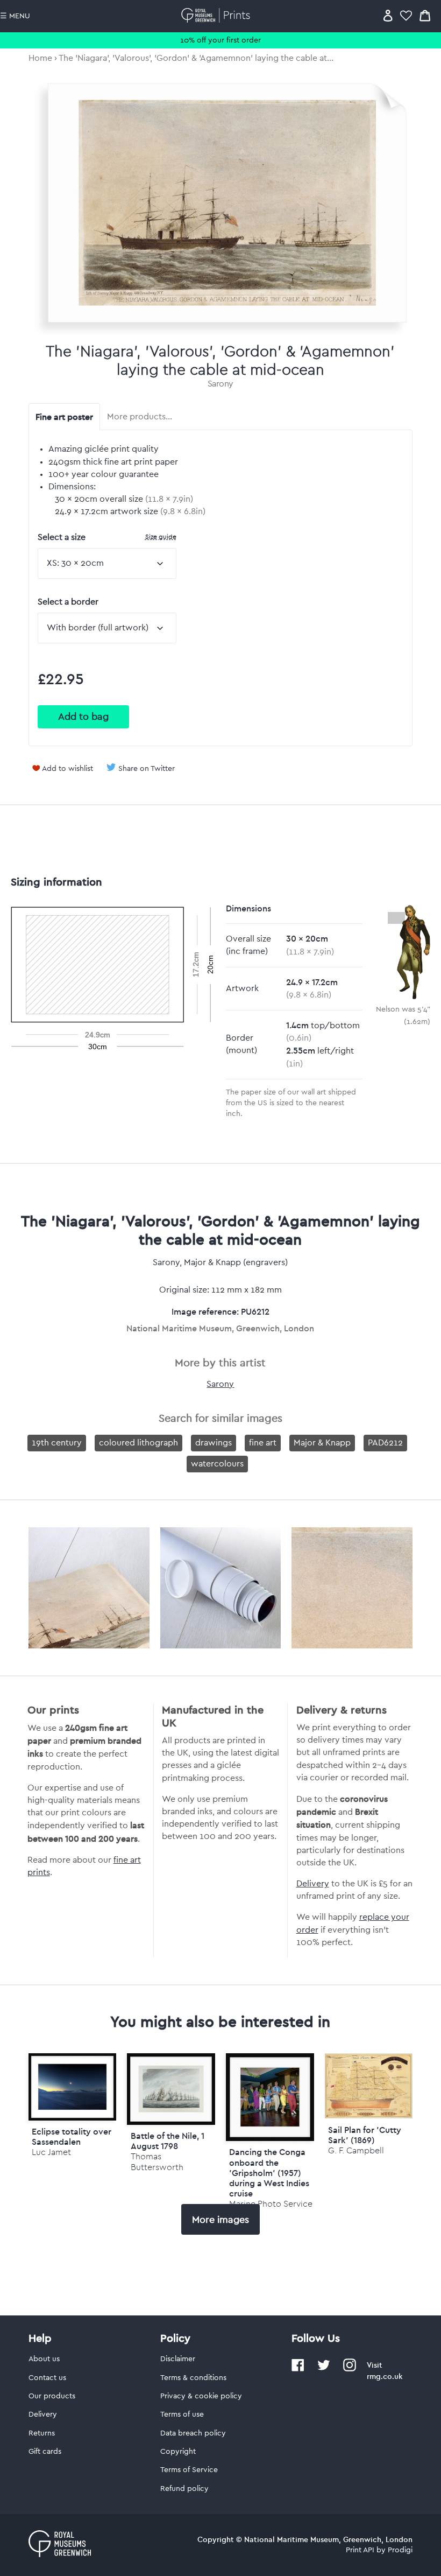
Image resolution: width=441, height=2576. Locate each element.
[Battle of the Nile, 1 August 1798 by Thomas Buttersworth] (171, 2089)
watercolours (217, 1464)
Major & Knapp (322, 1443)
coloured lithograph (138, 1443)
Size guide (161, 536)
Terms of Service (189, 2470)
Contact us (47, 2378)
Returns (42, 2433)
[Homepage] (218, 15)
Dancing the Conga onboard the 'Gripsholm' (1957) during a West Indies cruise (269, 2173)
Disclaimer (178, 2359)
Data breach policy (193, 2433)
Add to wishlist (67, 769)
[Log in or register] (388, 15)
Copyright (178, 2452)
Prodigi (400, 2550)
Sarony (220, 384)
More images (220, 2220)
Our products (52, 2396)
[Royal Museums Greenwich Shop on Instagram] (350, 2369)
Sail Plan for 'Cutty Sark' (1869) (365, 2135)
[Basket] (425, 15)
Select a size (107, 537)
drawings (214, 1443)
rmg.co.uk (385, 2376)
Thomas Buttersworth (157, 2161)
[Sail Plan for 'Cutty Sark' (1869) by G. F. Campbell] (369, 2116)
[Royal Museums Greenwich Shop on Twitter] (324, 2369)
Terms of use (182, 2414)
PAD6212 (385, 1443)
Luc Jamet (51, 2152)
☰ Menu (15, 16)
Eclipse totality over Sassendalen (72, 2136)
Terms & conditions (193, 2378)
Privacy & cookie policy (201, 2396)
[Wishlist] (406, 15)
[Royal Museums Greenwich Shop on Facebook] (298, 2369)
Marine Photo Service (271, 2204)
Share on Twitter (147, 769)
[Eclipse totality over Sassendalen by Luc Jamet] (73, 2087)
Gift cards (45, 2452)
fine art (263, 1443)
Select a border (68, 602)
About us (44, 2359)
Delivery (313, 1884)
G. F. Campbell (356, 2150)
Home (40, 58)
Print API (360, 2550)
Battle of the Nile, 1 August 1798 (168, 2141)
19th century (57, 1443)
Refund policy (184, 2489)
